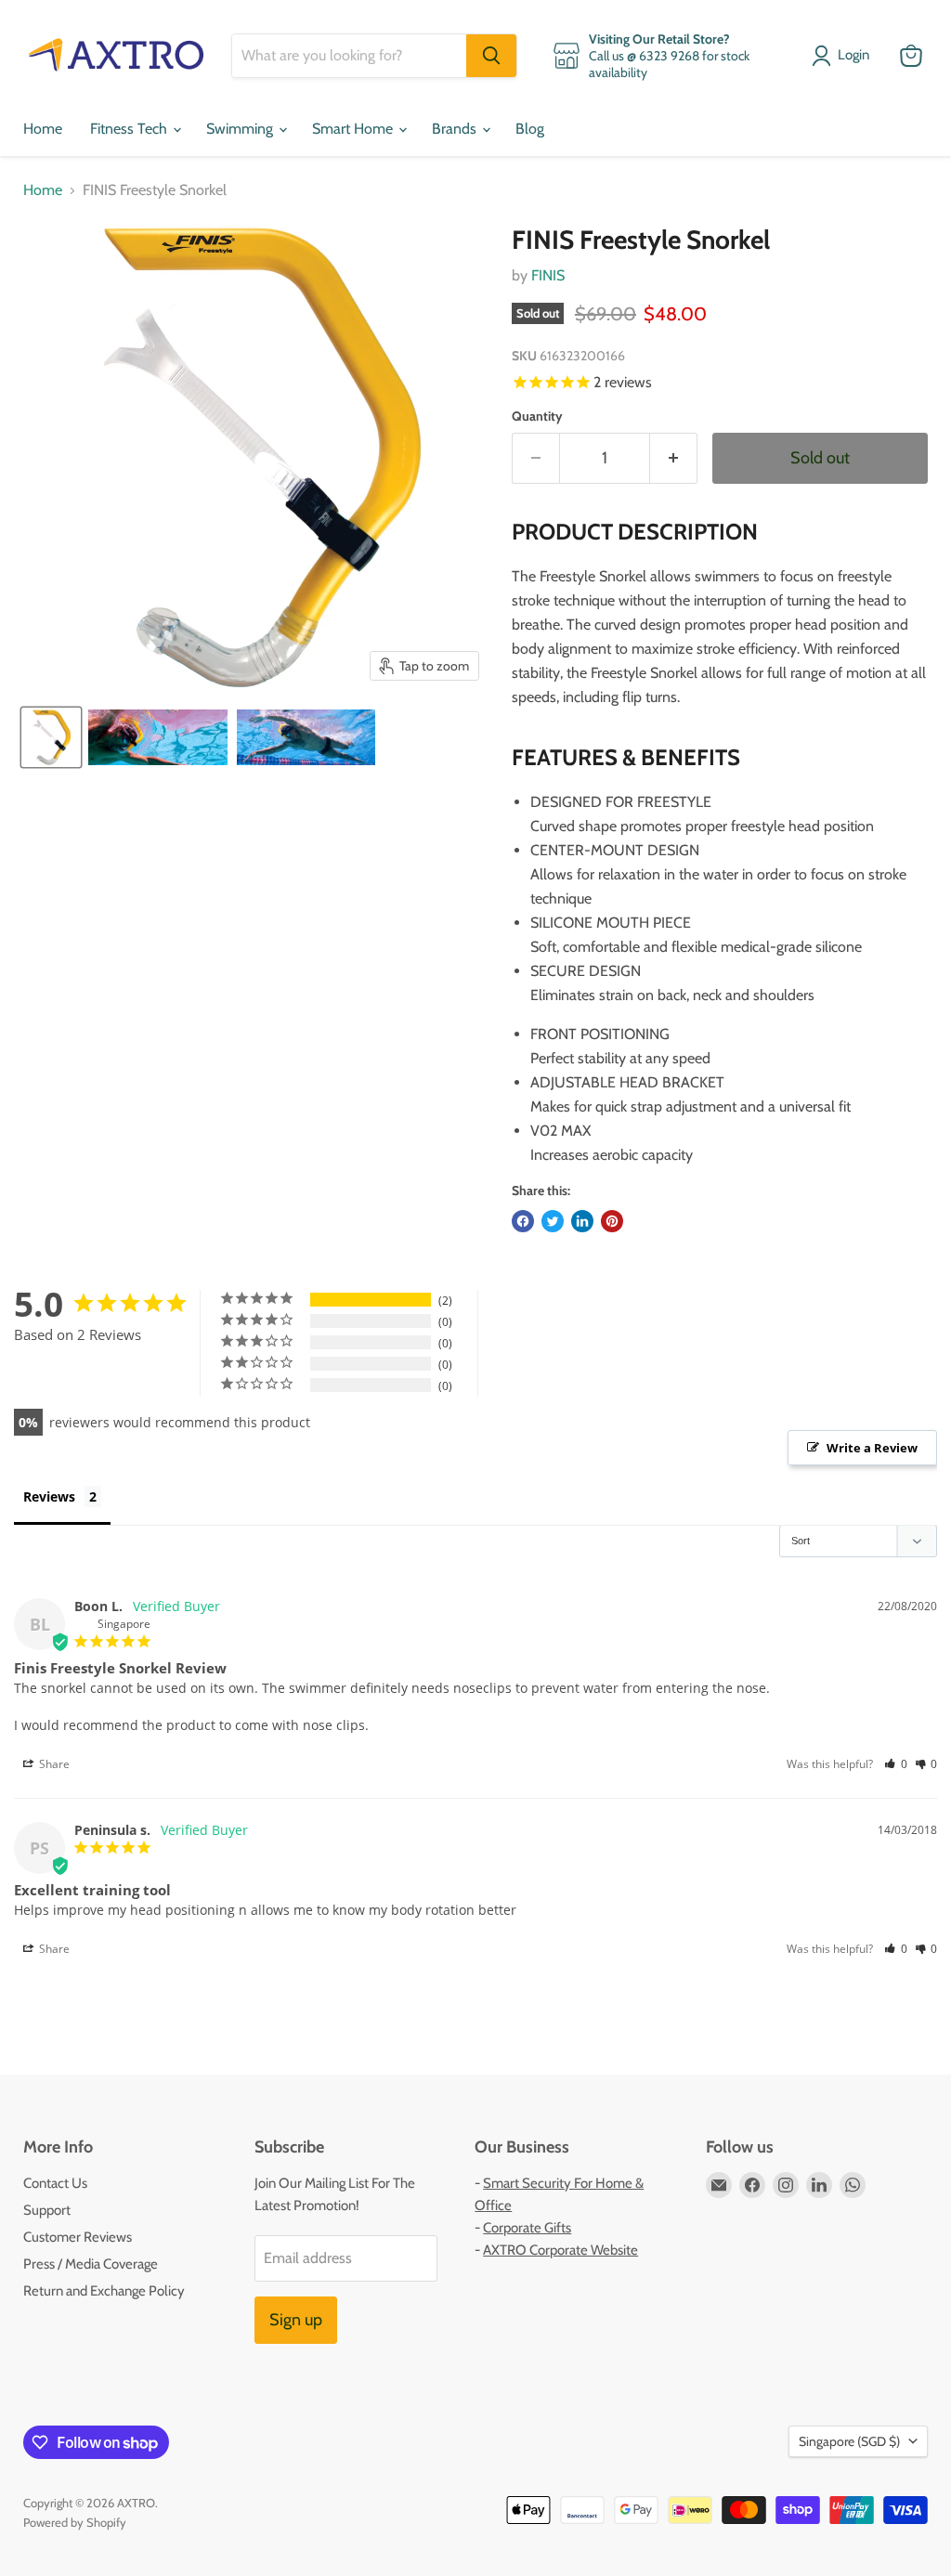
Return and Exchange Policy (104, 2291)
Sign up (296, 2320)
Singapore (849, 2441)
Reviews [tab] (49, 1496)
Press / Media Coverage (91, 2264)
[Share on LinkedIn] (582, 1221)
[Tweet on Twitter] (553, 1221)
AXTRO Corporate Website (560, 2250)
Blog (530, 129)
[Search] (491, 56)
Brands (456, 129)
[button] (896, 1764)
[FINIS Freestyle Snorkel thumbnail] (51, 737)
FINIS (548, 275)
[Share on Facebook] (523, 1221)
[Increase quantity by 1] (674, 458)
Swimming (241, 129)
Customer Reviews (78, 2237)
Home (43, 129)
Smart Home (354, 129)
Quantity (537, 416)
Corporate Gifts (527, 2228)
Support (47, 2210)
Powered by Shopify (75, 2522)
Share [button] (53, 1764)
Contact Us (55, 2183)
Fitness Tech (130, 129)
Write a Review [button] (872, 1448)
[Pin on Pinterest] (612, 1221)
